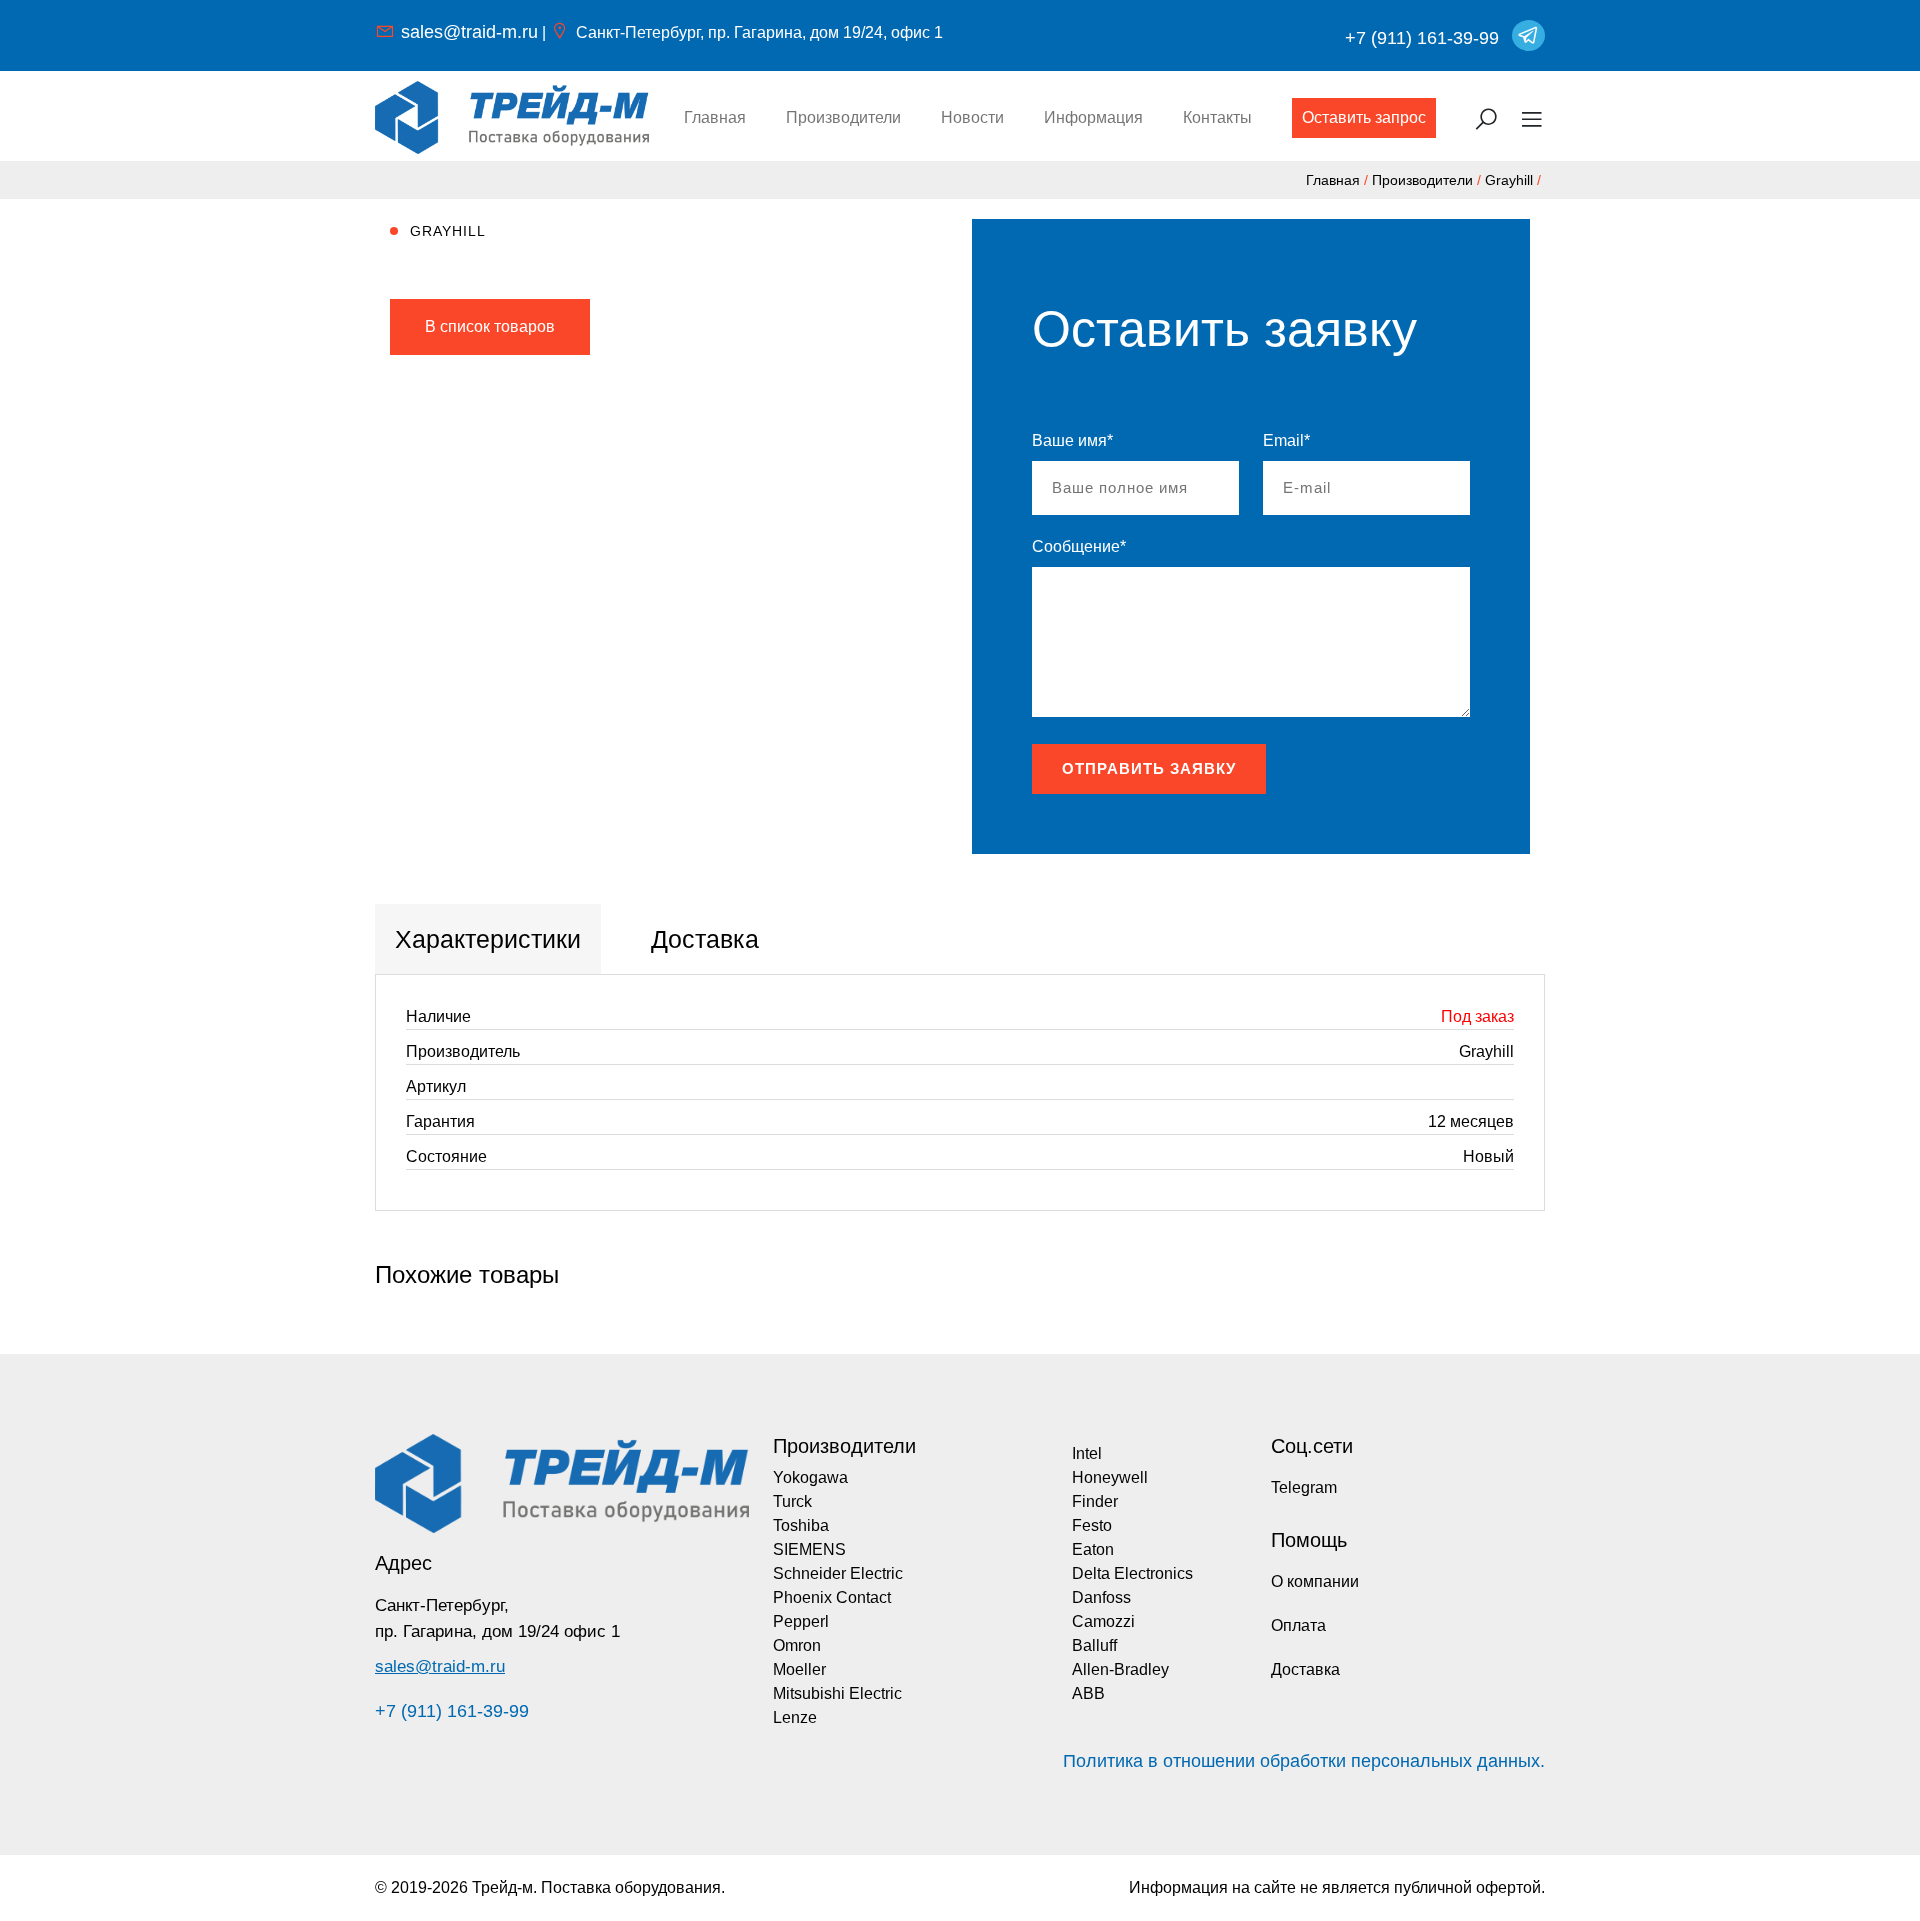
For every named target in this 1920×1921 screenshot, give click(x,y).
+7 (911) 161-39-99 (1422, 38)
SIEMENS (809, 1549)
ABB (1088, 1693)
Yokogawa (810, 1477)
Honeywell (1110, 1477)
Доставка (1305, 1669)
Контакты (1217, 117)
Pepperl (801, 1621)
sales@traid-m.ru (469, 32)
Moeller (799, 1669)
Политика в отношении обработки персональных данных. (1304, 1761)
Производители (843, 117)
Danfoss (1101, 1597)
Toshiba (801, 1525)
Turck (792, 1501)
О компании (1315, 1581)
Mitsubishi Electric (837, 1693)
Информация (1093, 117)
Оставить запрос (1364, 117)
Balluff (1094, 1645)
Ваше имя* (1072, 440)
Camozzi (1103, 1621)
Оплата (1298, 1625)
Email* (1286, 440)
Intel (1087, 1453)
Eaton (1093, 1549)
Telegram (1304, 1487)
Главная (715, 117)
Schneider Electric (838, 1573)
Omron (797, 1645)
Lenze (795, 1717)
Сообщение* (1079, 546)
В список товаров (490, 326)
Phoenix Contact (832, 1597)
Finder (1095, 1501)
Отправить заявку (1149, 768)
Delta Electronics (1132, 1573)
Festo (1092, 1525)
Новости (972, 117)
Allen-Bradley (1120, 1669)
